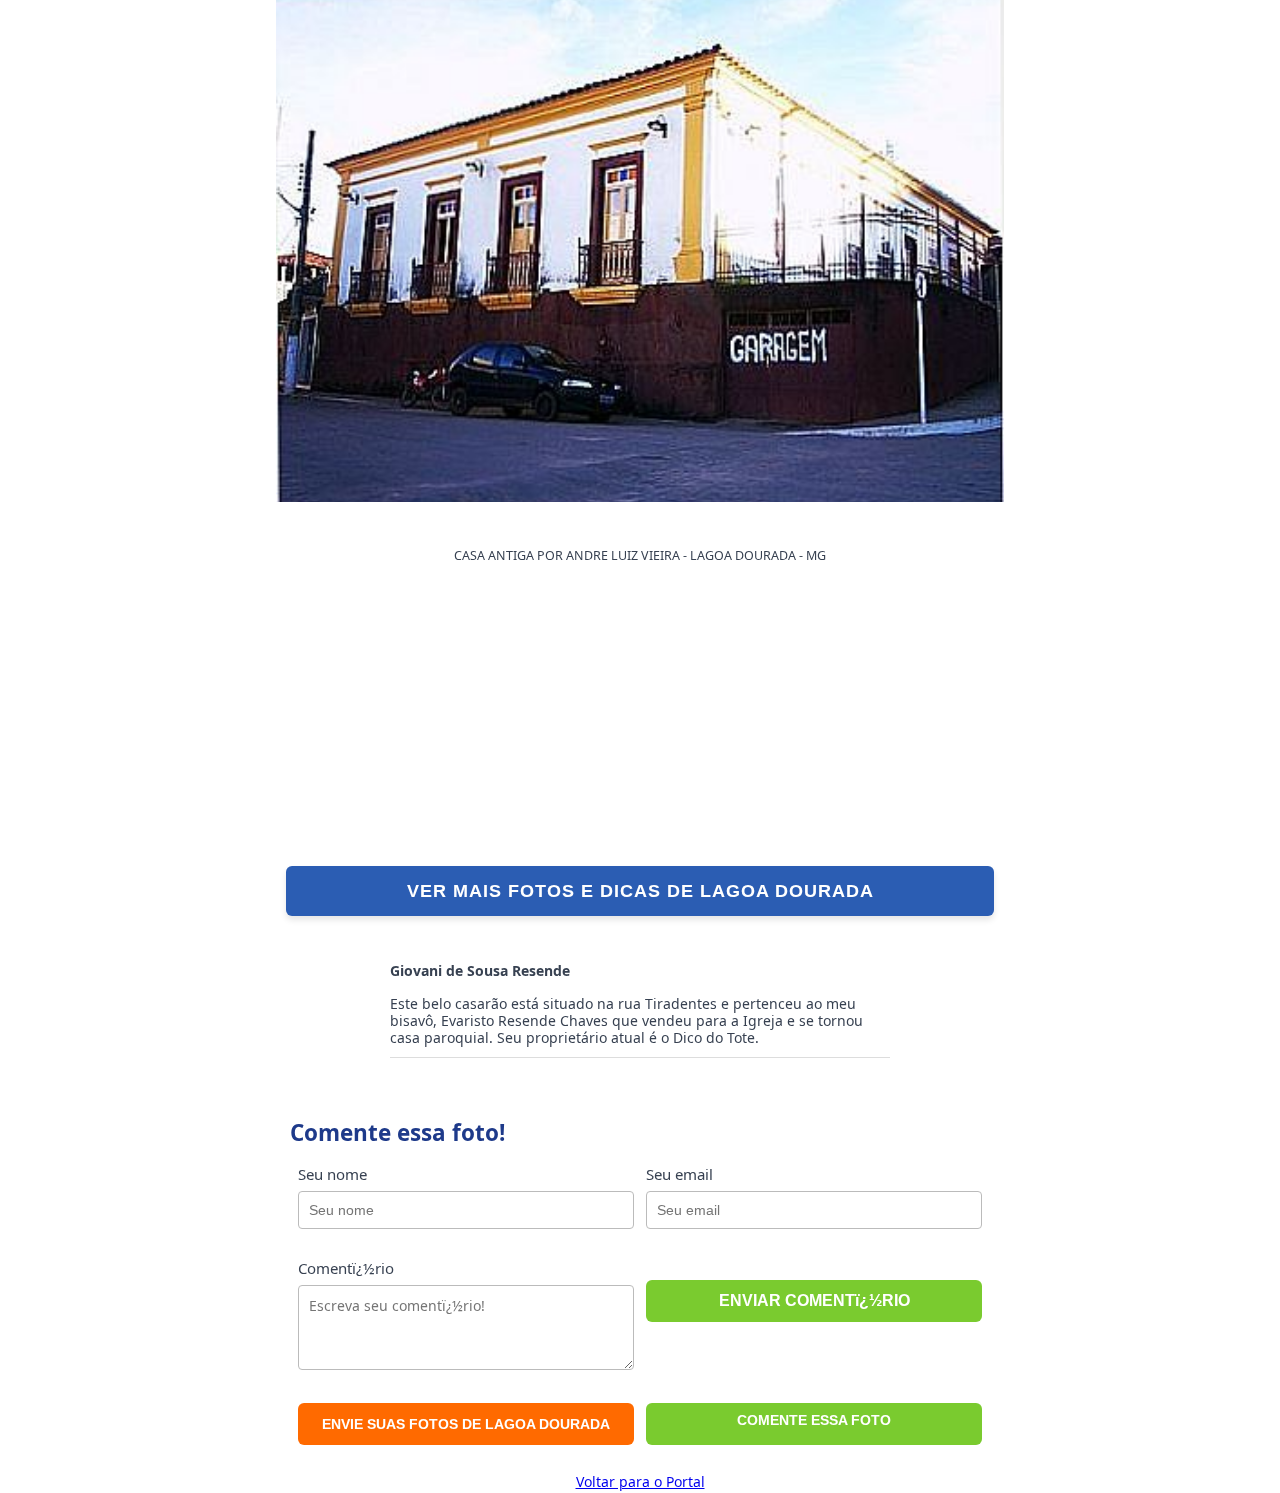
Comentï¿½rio (346, 1268)
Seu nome (332, 1174)
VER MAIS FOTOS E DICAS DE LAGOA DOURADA (640, 891)
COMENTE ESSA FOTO (814, 1420)
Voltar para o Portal (640, 1481)
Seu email (679, 1174)
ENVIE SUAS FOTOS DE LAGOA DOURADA (466, 1424)
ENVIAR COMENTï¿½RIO (814, 1300)
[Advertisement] (640, 716)
